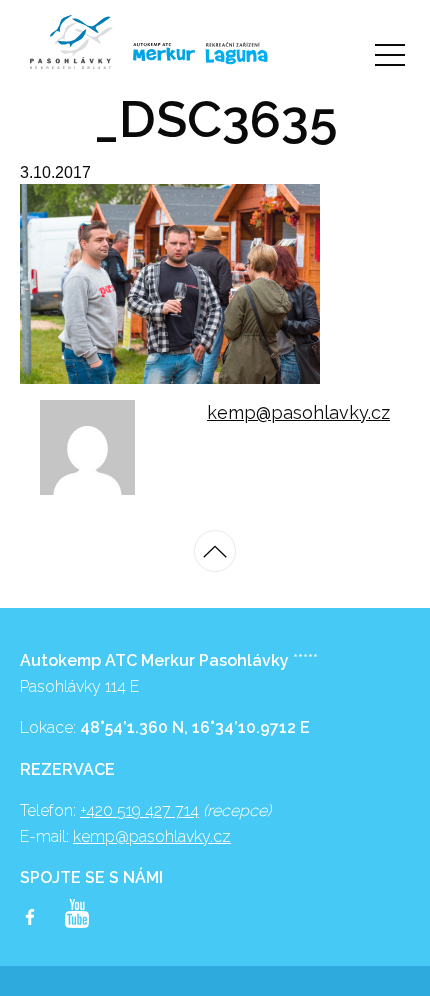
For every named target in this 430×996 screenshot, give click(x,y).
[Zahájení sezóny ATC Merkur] (71, 42)
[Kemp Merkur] (154, 52)
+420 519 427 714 (139, 810)
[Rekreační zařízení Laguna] (236, 53)
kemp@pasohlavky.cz (298, 412)
